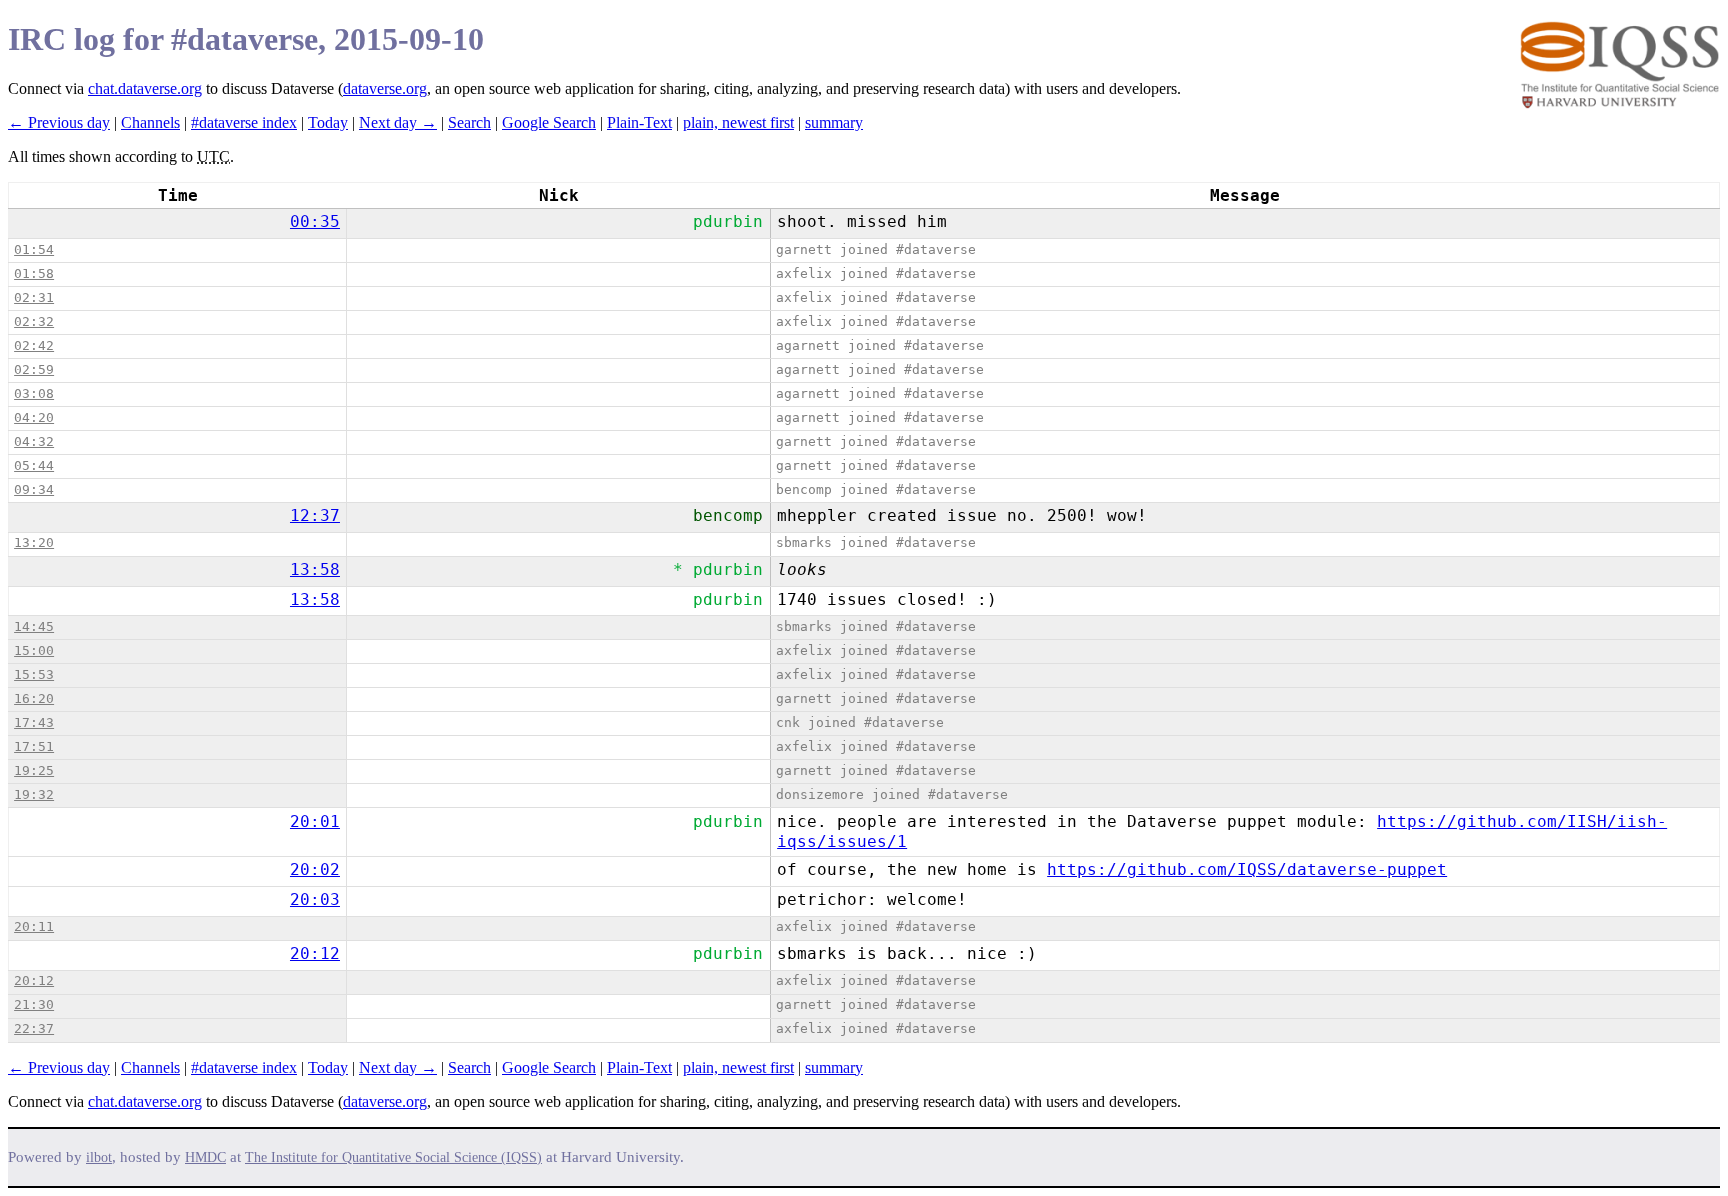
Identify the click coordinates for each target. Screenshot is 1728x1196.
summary (834, 122)
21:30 (34, 1004)
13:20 (34, 542)
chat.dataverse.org (145, 88)
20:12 (315, 953)
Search (469, 122)
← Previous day (59, 122)
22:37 (34, 1028)
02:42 (34, 345)
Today (328, 122)
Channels (150, 122)
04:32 (34, 441)
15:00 (34, 650)
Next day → (398, 122)
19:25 (34, 770)
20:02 (315, 869)
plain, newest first (738, 122)
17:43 (34, 722)
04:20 (34, 417)
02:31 (34, 297)
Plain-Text (639, 122)
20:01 (315, 821)
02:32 (34, 321)
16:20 (34, 698)
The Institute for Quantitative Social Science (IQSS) (393, 1157)
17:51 (34, 746)
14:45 (34, 626)
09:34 (34, 489)
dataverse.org (385, 88)
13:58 (315, 569)
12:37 (315, 515)
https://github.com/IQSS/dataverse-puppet (1247, 869)
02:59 (34, 369)
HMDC (205, 1157)
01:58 (34, 273)
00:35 (315, 221)
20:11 (34, 926)
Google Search (549, 122)
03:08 (34, 393)
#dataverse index (244, 122)
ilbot (99, 1157)
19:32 (34, 794)
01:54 (34, 249)
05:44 (34, 465)
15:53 (34, 674)
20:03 (315, 899)
